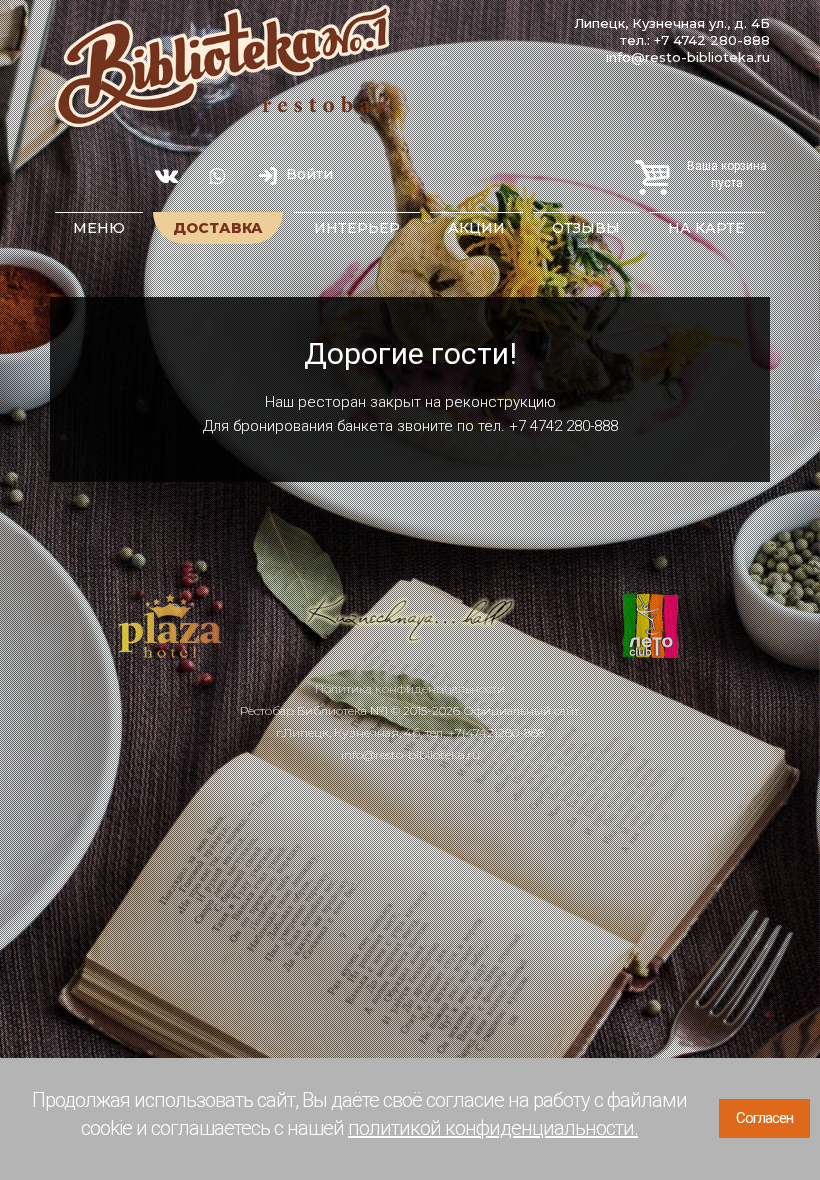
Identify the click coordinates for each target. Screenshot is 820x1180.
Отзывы (586, 228)
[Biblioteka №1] (222, 66)
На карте (706, 228)
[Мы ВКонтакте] (165, 176)
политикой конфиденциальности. (493, 1128)
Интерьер (357, 228)
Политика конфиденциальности (410, 688)
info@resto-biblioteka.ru (410, 754)
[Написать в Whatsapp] (216, 176)
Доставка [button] (218, 228)
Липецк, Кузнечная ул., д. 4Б (672, 23)
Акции (476, 228)
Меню (99, 228)
